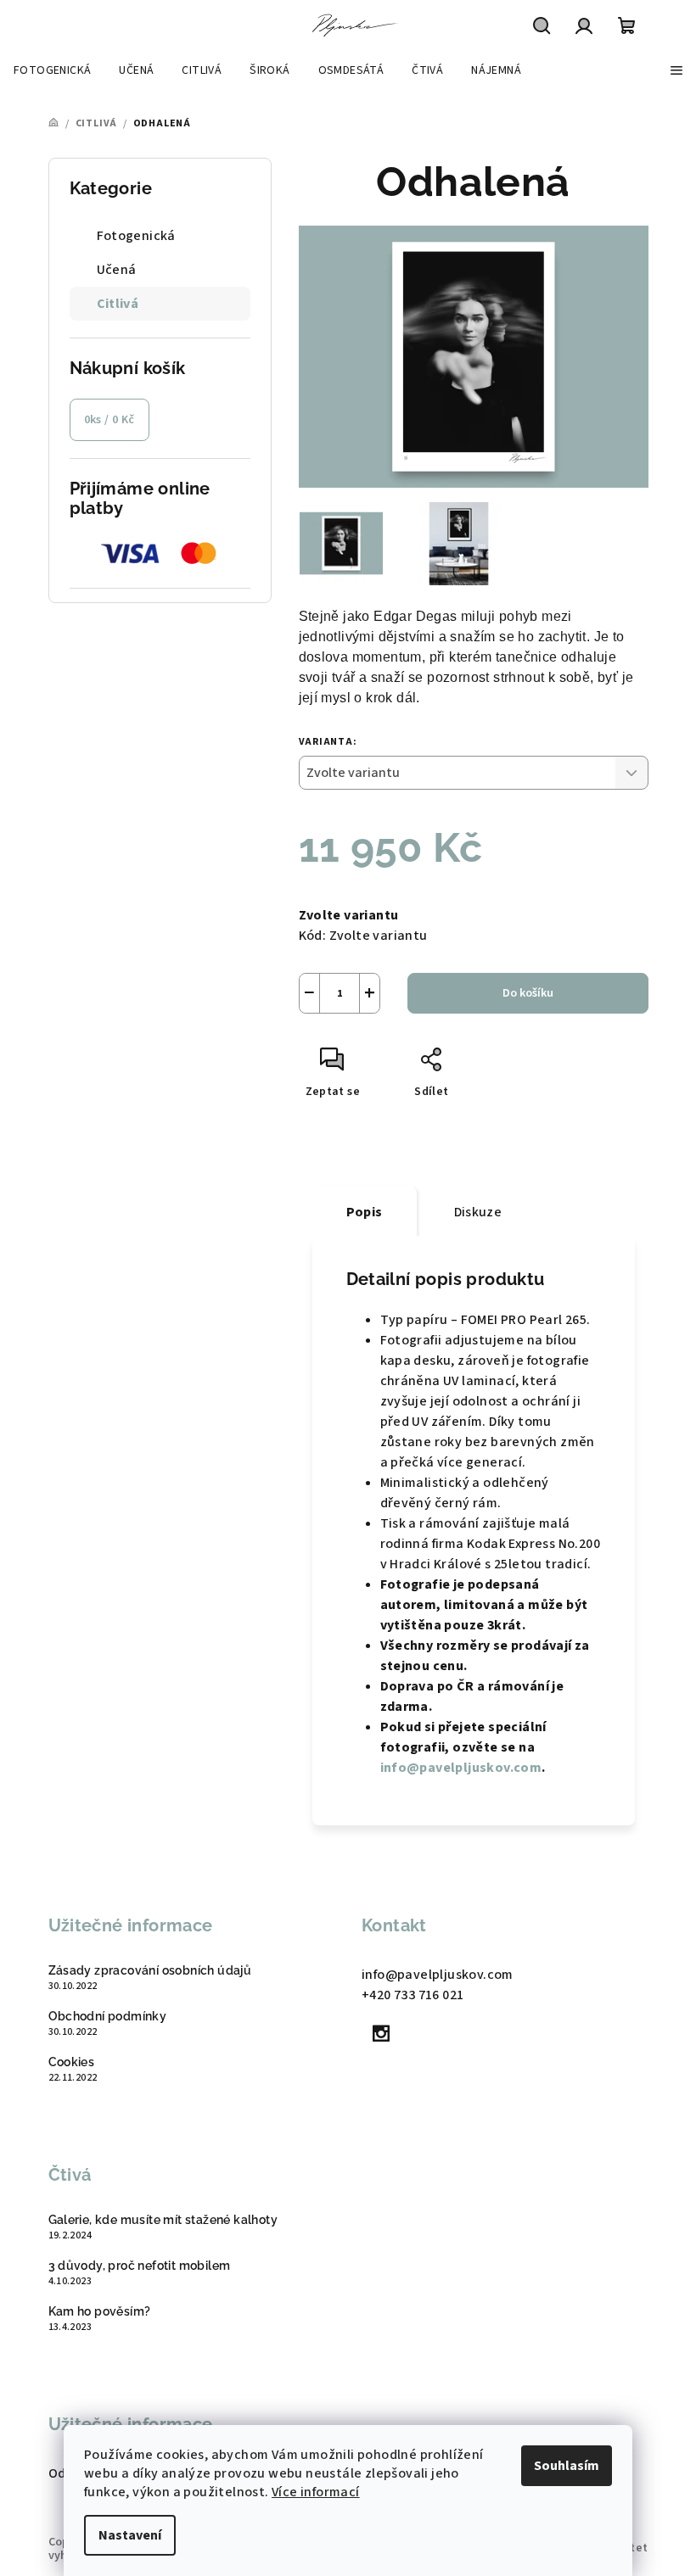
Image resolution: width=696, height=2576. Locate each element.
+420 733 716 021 (413, 1995)
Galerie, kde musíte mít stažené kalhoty (163, 2220)
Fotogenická (136, 236)
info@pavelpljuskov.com (461, 1768)
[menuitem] (52, 70)
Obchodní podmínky (108, 2016)
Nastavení (130, 2535)
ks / (109, 420)
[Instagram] (381, 2033)
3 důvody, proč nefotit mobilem (140, 2266)
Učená (117, 270)
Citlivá (118, 304)
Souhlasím (567, 2466)
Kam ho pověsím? (100, 2311)
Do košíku (528, 993)
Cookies (72, 2062)
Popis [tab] (365, 1212)
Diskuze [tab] (478, 1212)
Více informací (316, 2492)
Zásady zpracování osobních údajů (150, 1970)
